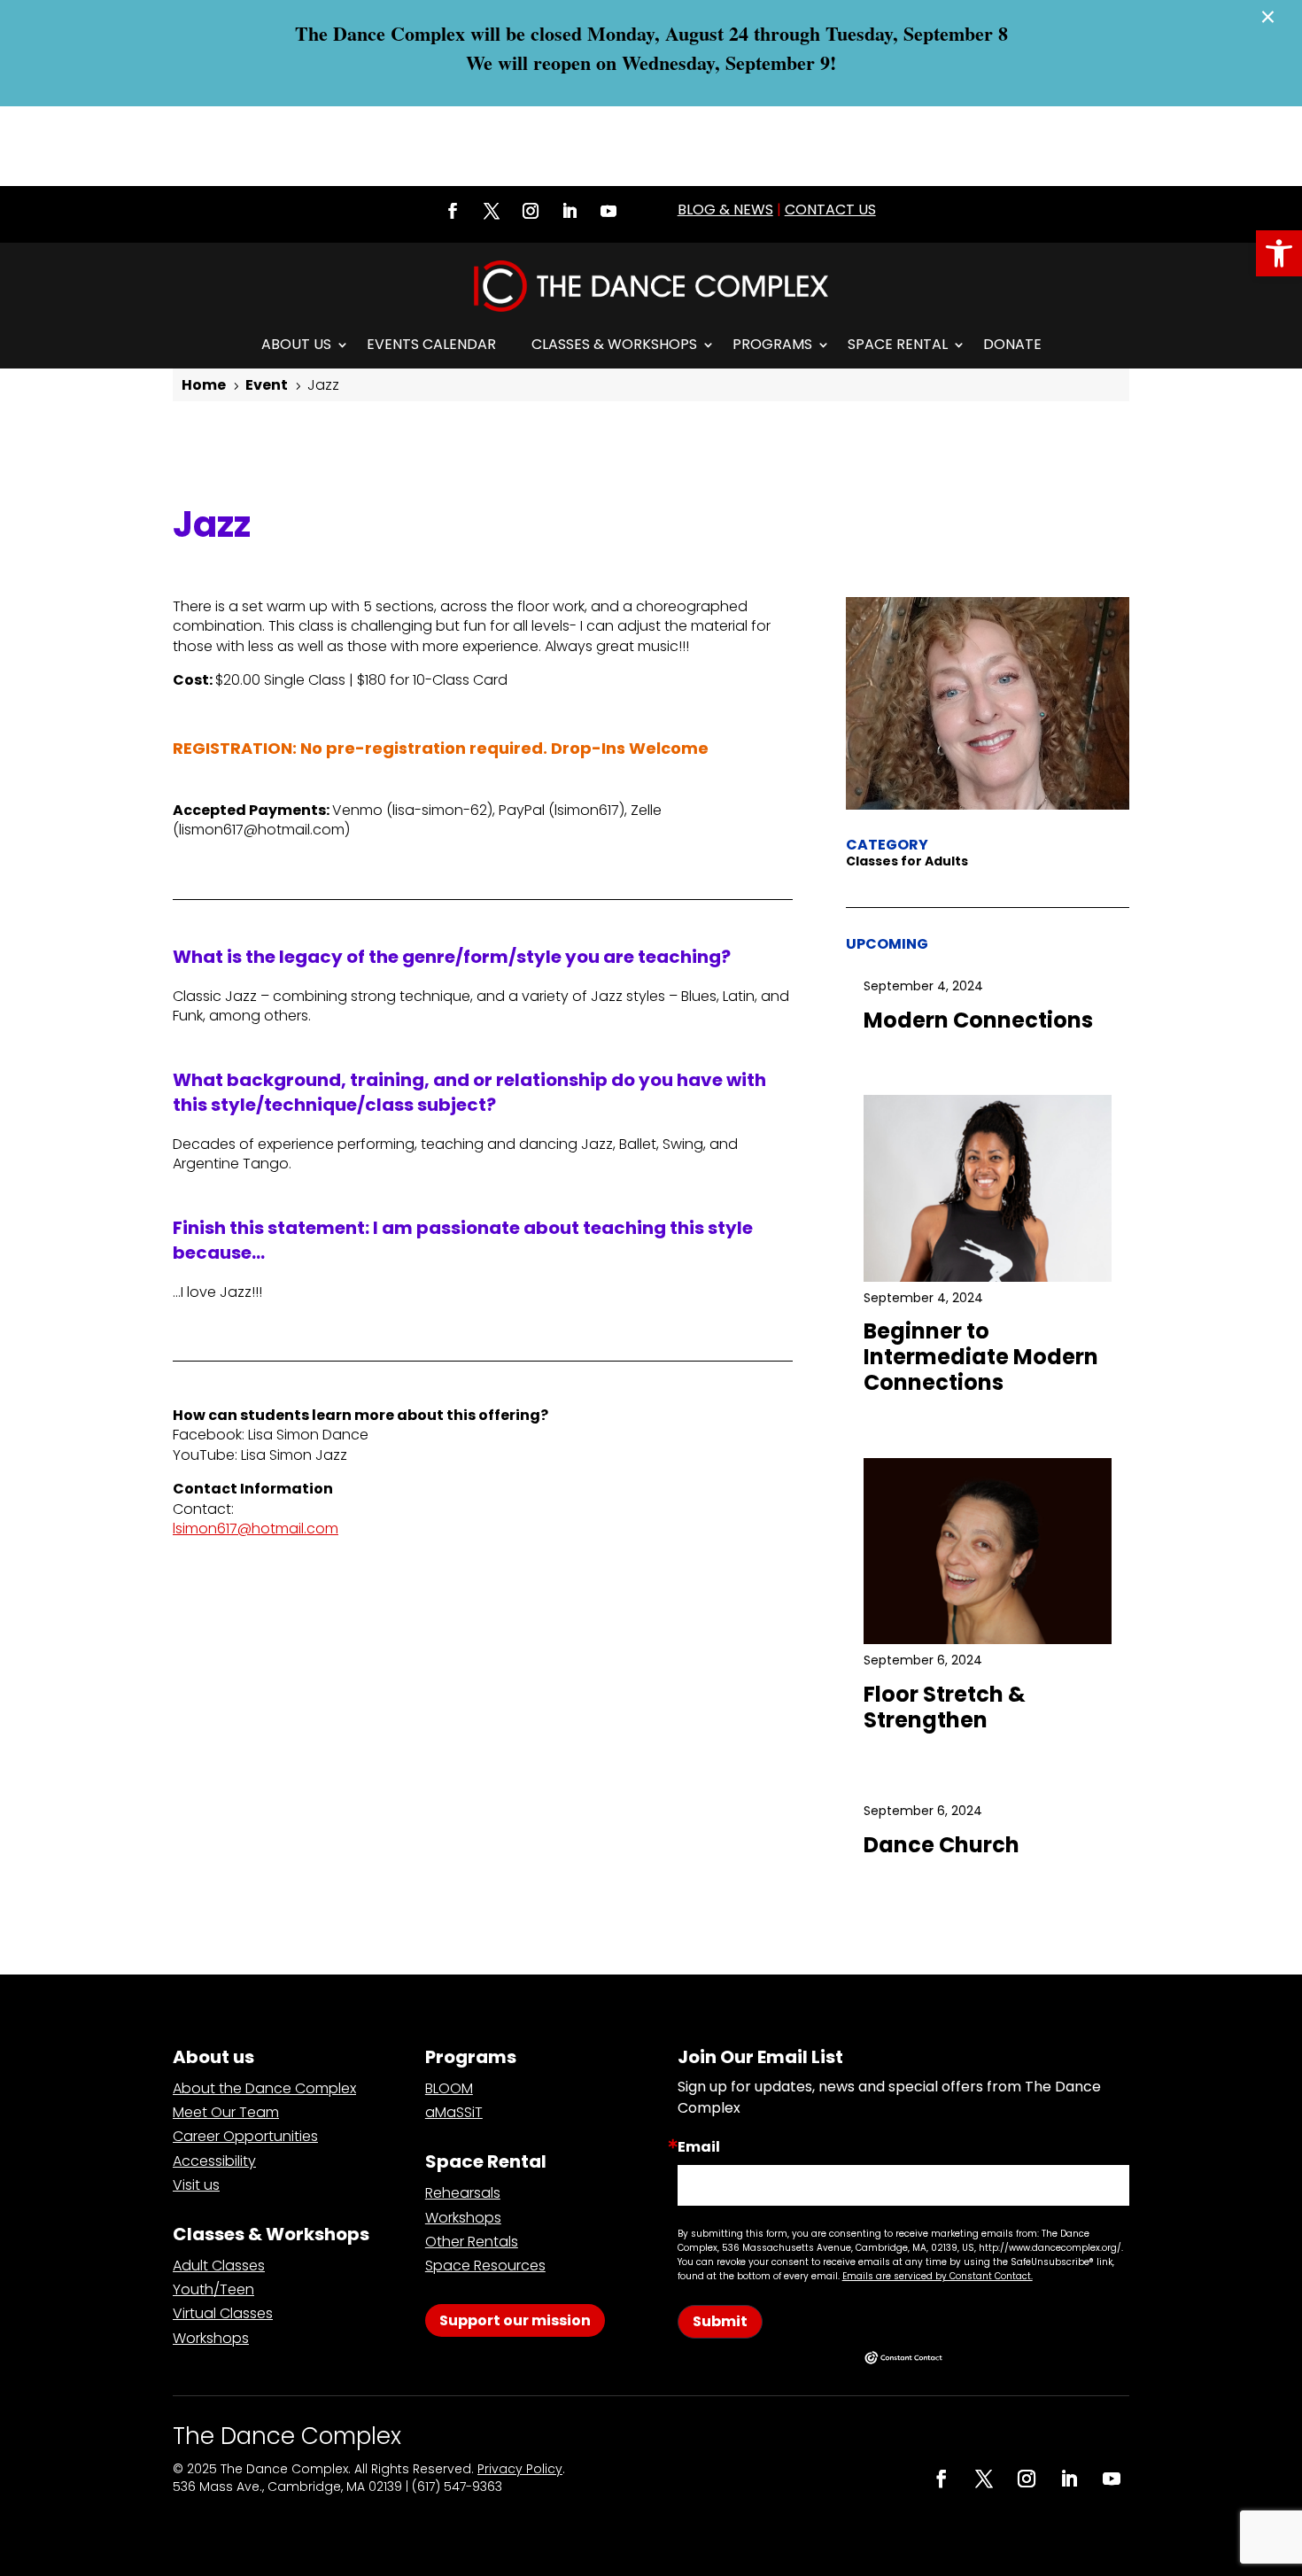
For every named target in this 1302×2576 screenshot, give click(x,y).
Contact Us (830, 209)
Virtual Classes (223, 2313)
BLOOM (449, 2088)
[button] (1279, 253)
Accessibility (214, 2161)
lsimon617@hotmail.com (256, 1529)
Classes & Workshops (614, 344)
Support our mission (515, 2320)
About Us (296, 344)
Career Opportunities (245, 2136)
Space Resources (485, 2266)
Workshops (211, 2338)
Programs (772, 344)
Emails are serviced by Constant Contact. (938, 2276)
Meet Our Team (226, 2112)
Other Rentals (472, 2242)
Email (699, 2147)
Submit (720, 2321)
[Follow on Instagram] (531, 211)
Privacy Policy (520, 2469)
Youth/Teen (213, 2289)
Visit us (196, 2185)
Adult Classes (219, 2266)
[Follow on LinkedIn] (570, 211)
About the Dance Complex (264, 2088)
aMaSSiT (454, 2112)
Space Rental (898, 344)
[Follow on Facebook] (453, 211)
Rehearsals (463, 2193)
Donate (1012, 344)
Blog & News (725, 209)
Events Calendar (431, 344)
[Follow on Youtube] (608, 211)
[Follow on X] (492, 211)
